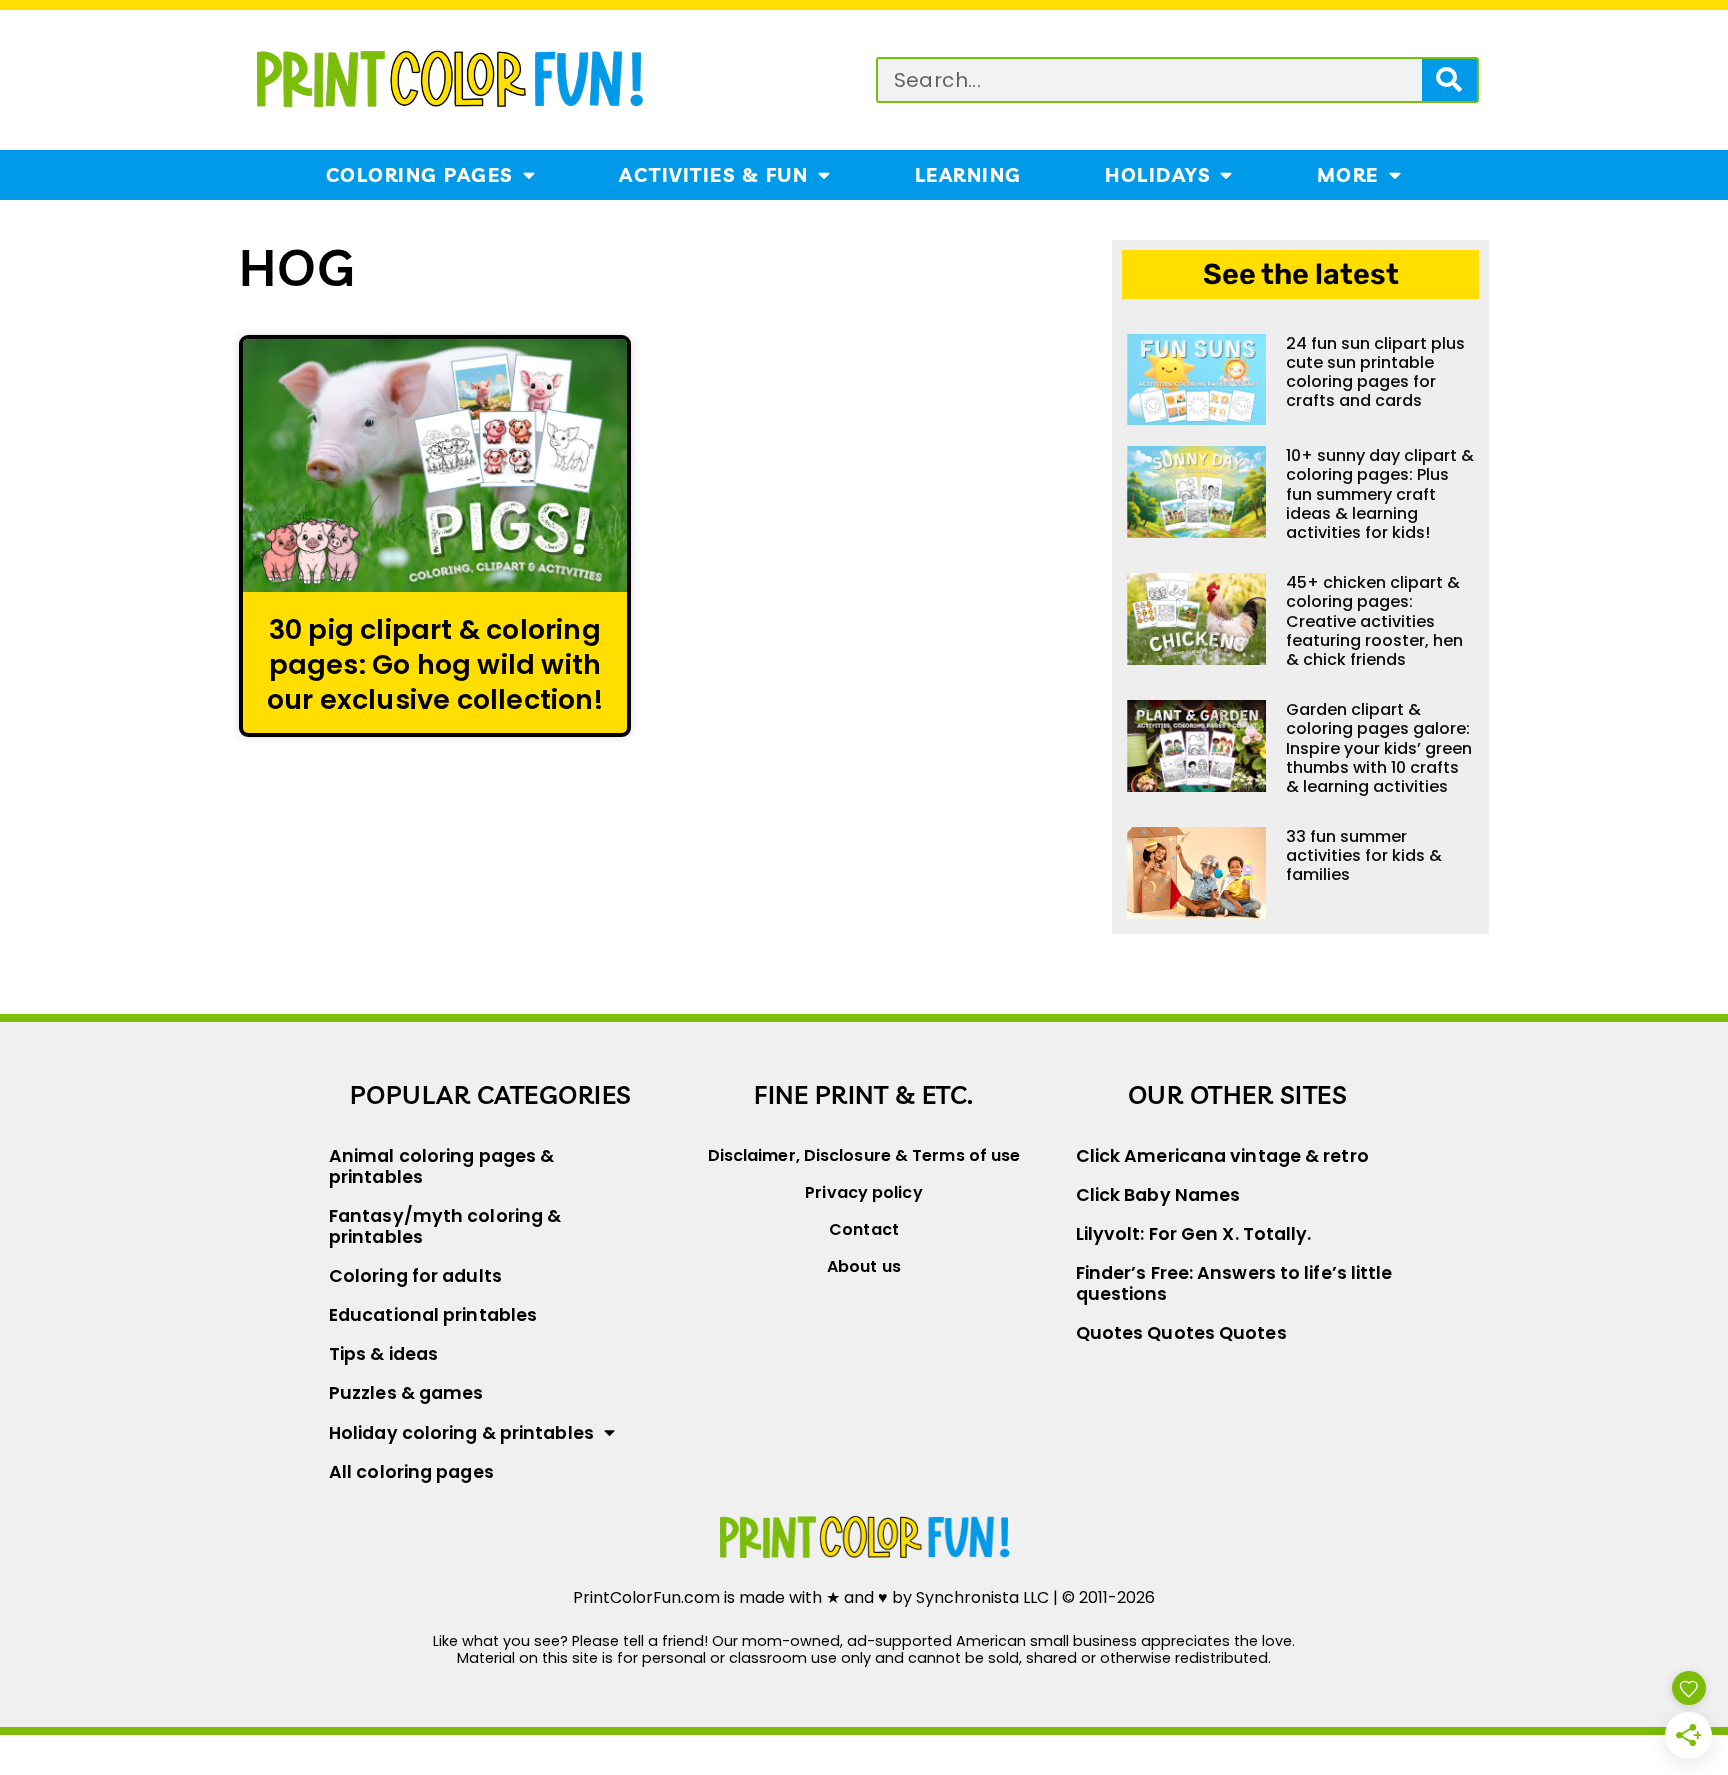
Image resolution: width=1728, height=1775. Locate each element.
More (1348, 175)
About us (864, 1266)
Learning (968, 175)
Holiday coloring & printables (461, 1433)
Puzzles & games (406, 1393)
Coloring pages (419, 175)
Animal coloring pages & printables (441, 1166)
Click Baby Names (1158, 1195)
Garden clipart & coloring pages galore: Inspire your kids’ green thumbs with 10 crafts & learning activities (1379, 748)
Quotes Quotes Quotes (1181, 1333)
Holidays (1157, 175)
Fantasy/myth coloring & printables (445, 1226)
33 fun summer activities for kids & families (1364, 855)
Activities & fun (713, 175)
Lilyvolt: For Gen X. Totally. (1194, 1234)
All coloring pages (411, 1472)
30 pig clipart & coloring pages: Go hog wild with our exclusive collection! (435, 664)
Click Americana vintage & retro (1222, 1156)
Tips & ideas (383, 1354)
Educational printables (433, 1315)
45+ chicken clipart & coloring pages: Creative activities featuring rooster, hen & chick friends (1374, 621)
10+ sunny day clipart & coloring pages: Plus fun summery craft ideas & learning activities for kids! (1380, 494)
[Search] (1449, 80)
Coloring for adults (415, 1276)
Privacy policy (863, 1192)
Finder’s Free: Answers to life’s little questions (1234, 1283)
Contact (864, 1229)
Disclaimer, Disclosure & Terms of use (864, 1155)
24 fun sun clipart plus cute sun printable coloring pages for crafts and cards (1375, 372)
